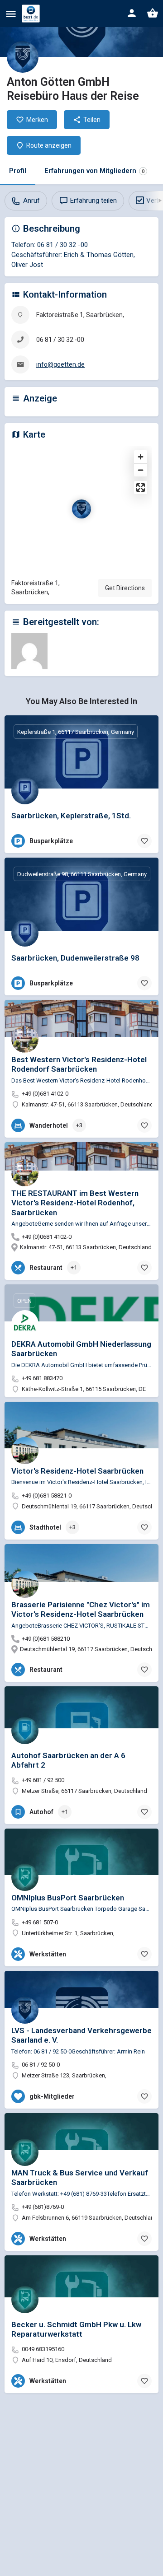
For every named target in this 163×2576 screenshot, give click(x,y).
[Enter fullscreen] (141, 488)
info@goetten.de (60, 364)
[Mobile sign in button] (132, 13)
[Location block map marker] (81, 509)
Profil (18, 171)
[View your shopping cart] (153, 13)
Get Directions (125, 588)
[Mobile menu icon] (11, 14)
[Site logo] (32, 14)
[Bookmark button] (144, 841)
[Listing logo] (23, 57)
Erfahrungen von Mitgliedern (94, 171)
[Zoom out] (141, 470)
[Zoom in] (141, 457)
